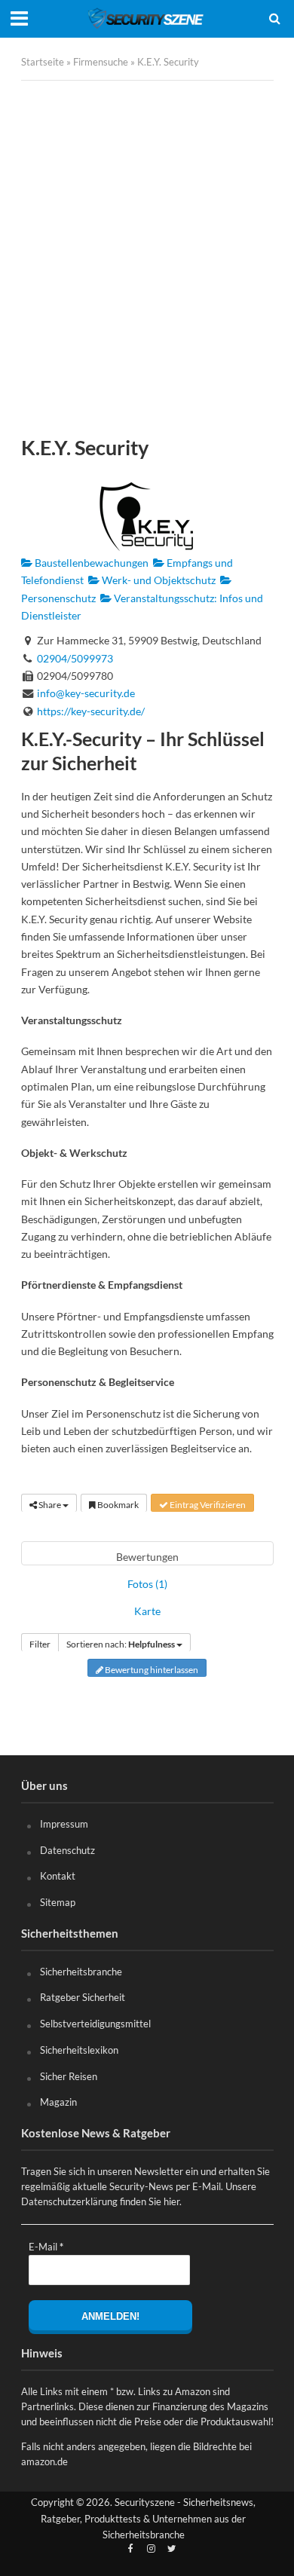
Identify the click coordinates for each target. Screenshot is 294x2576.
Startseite (43, 62)
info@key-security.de (86, 693)
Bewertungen (147, 1557)
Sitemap (58, 1902)
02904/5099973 (75, 658)
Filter (40, 1644)
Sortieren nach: (121, 1644)
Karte (147, 1611)
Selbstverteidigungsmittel (95, 2024)
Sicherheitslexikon (79, 2050)
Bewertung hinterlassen (151, 1670)
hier (171, 2201)
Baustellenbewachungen (90, 563)
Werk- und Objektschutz (158, 580)
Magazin (58, 2102)
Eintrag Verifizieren (207, 1505)
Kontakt (58, 1876)
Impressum (64, 1824)
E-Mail (46, 2247)
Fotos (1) (147, 1584)
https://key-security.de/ (91, 711)
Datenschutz (67, 1850)
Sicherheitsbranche (81, 1972)
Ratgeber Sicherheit (83, 1997)
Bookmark (117, 1505)
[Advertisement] (147, 258)
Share (50, 1505)
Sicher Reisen (69, 2076)
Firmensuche (101, 62)
